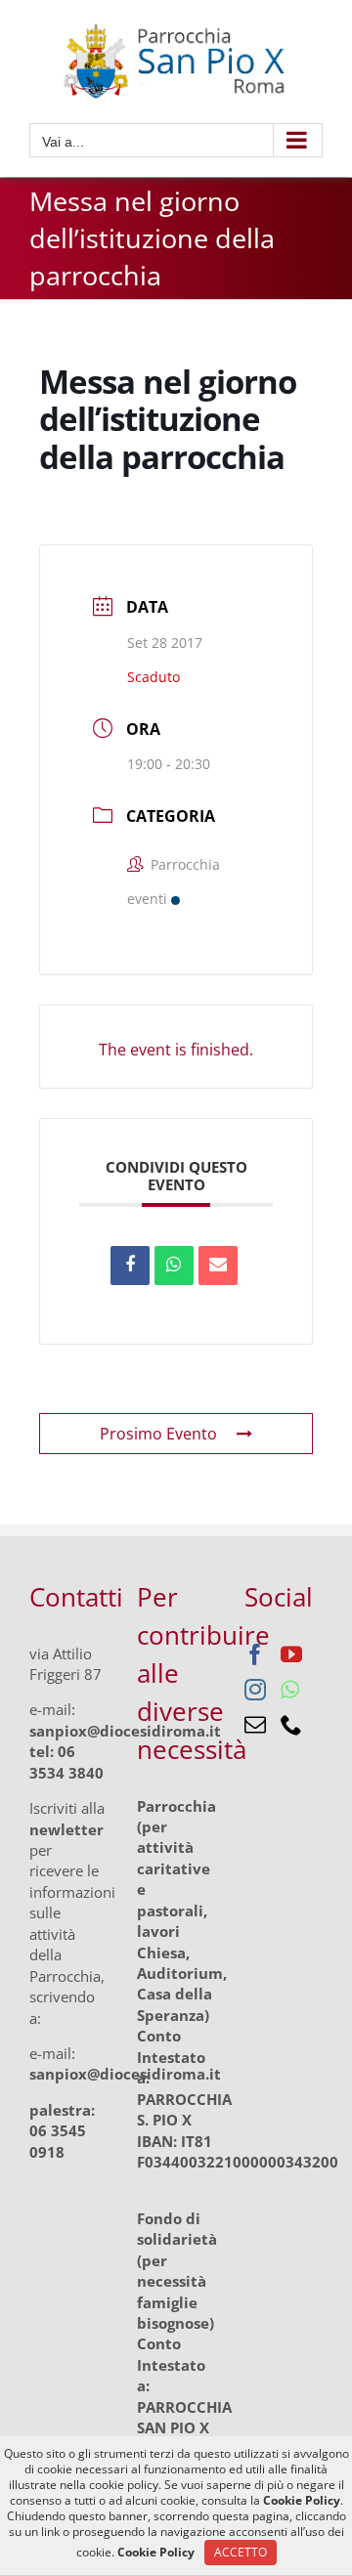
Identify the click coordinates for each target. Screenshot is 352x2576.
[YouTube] (291, 1654)
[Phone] (291, 1725)
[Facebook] (255, 1654)
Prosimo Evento (158, 1434)
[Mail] (255, 1725)
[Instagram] (255, 1690)
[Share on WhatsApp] (174, 1266)
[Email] (218, 1266)
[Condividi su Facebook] (130, 1266)
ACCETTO (241, 2552)
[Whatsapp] (290, 1690)
